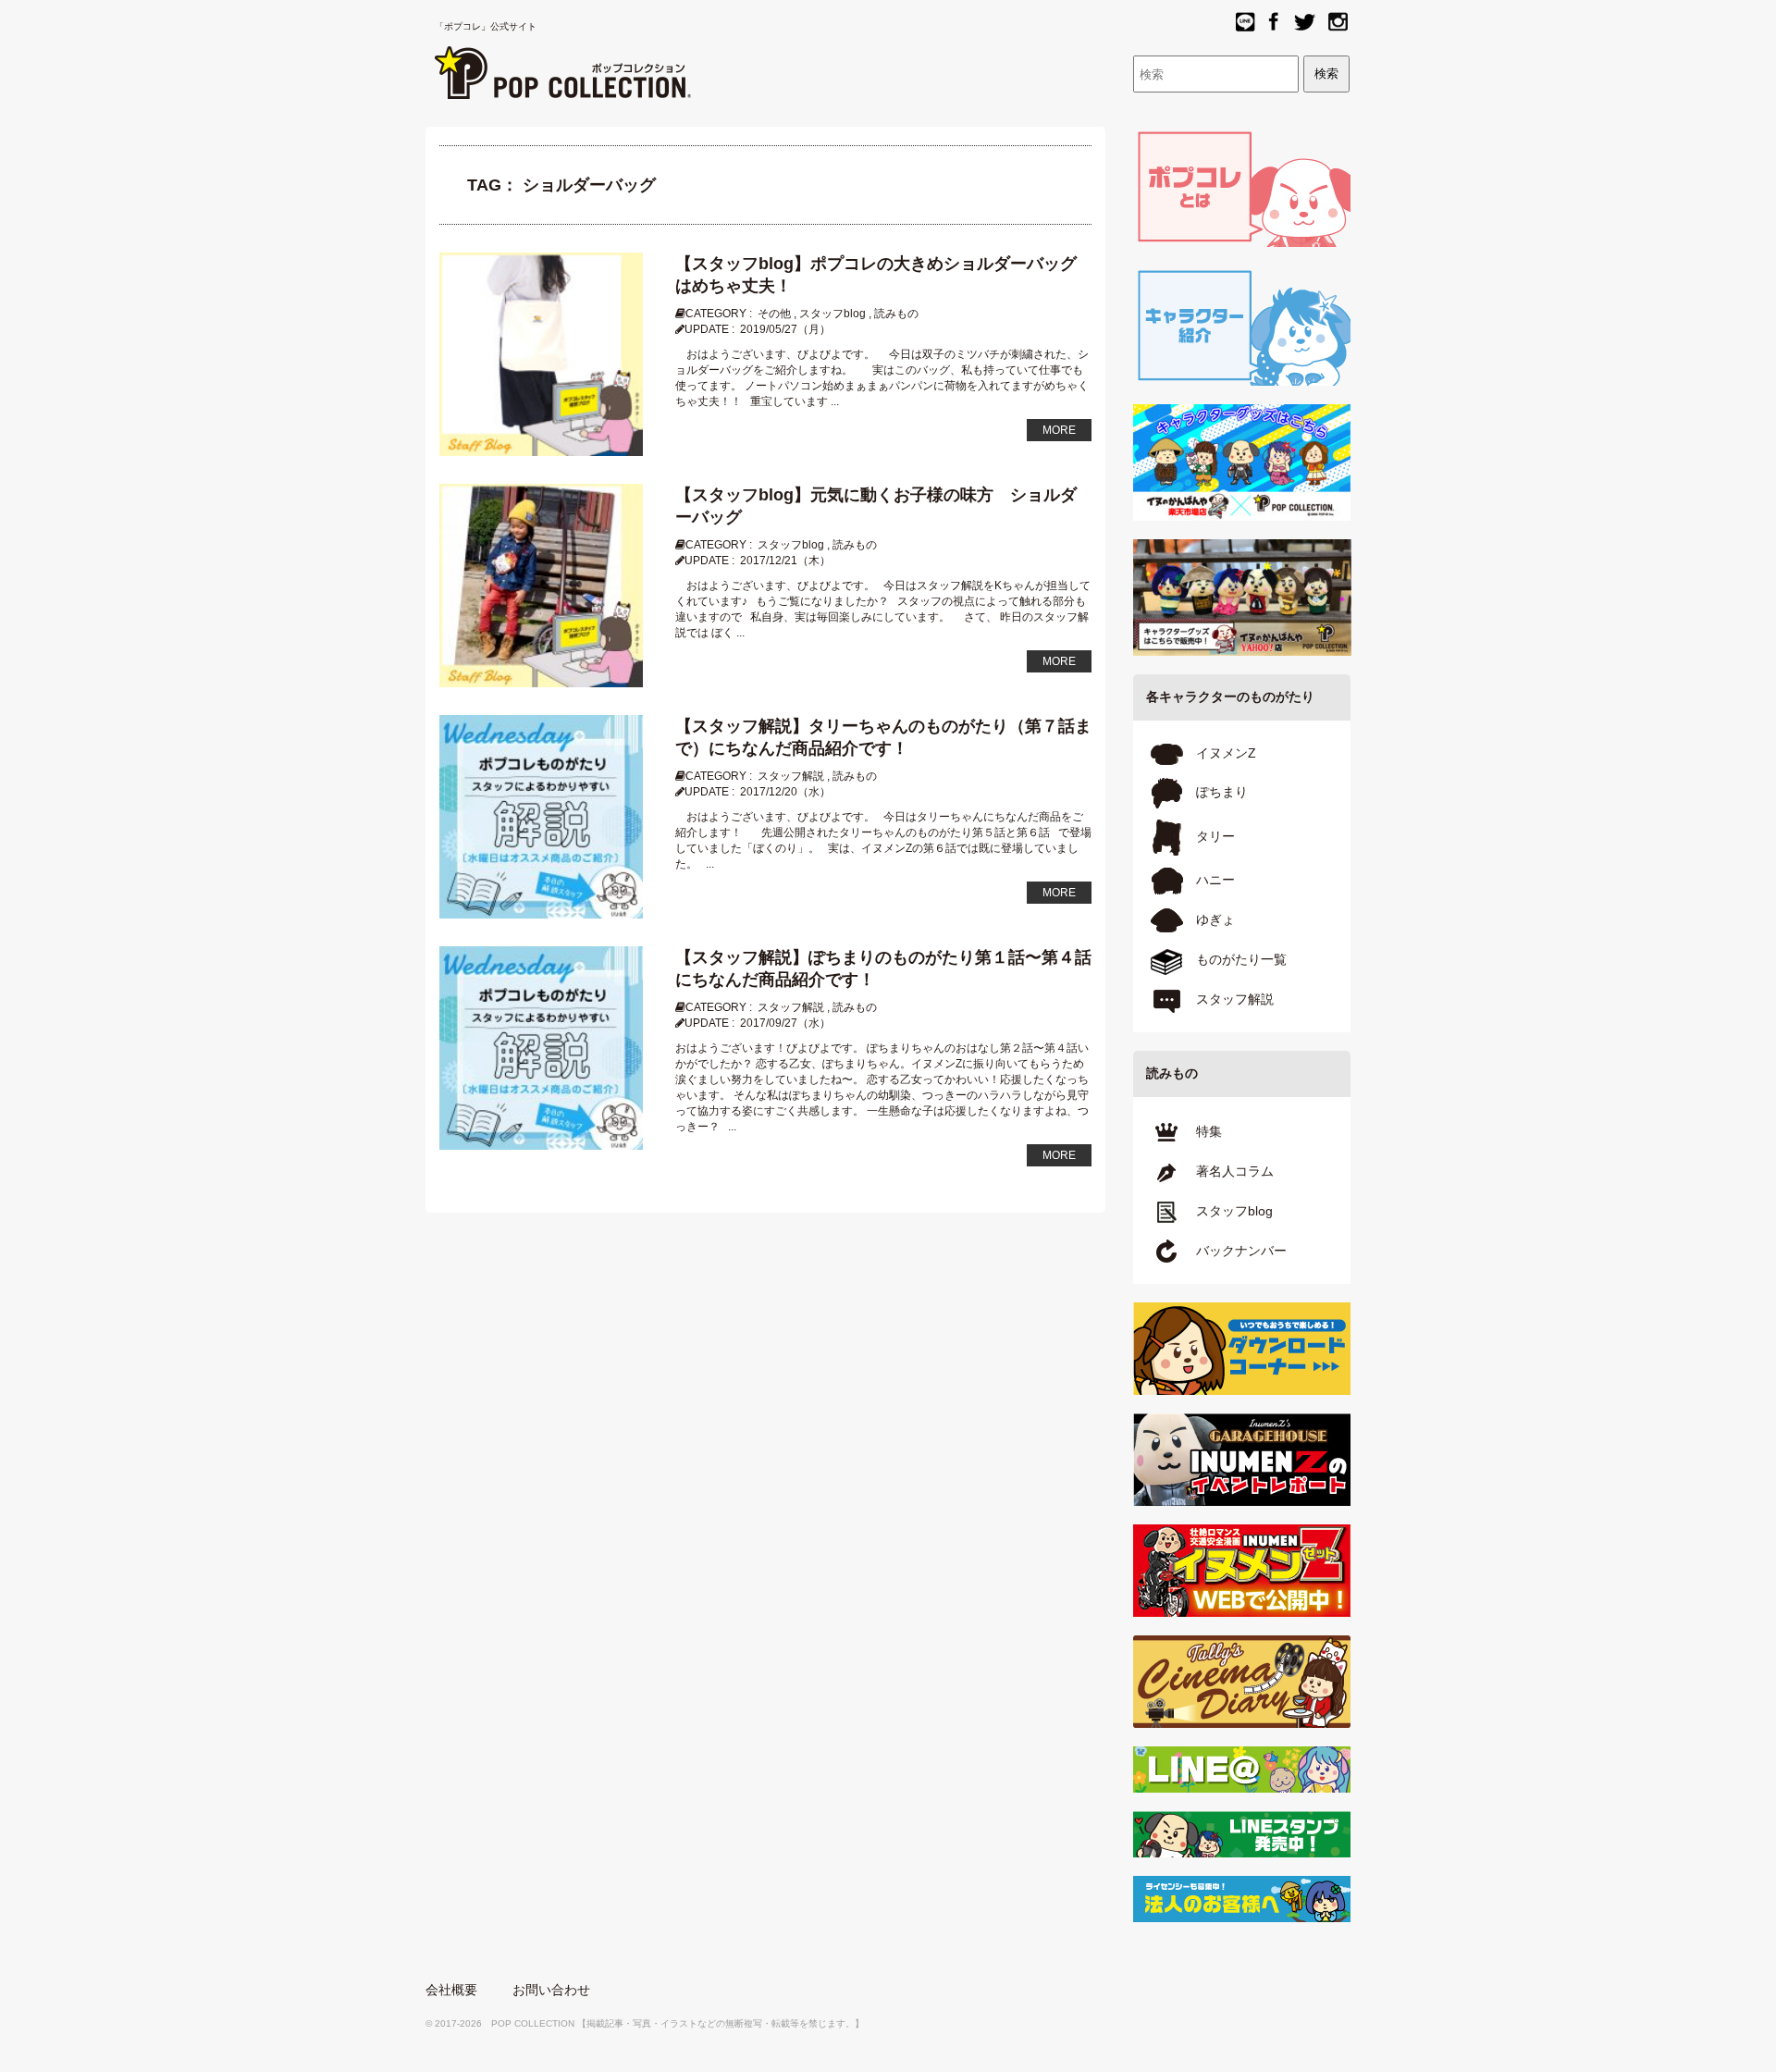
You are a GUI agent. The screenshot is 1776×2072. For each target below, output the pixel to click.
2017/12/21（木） (785, 561)
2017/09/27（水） (785, 1023)
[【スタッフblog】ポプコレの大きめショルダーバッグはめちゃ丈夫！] (541, 353)
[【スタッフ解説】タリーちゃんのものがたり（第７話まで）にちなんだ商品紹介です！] (541, 816)
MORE (1059, 430)
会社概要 (451, 1990)
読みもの (896, 314)
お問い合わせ (551, 1990)
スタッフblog (832, 314)
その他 (774, 314)
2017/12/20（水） (785, 792)
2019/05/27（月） (785, 329)
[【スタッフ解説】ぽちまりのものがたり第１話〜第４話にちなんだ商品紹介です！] (541, 1047)
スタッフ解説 (791, 776)
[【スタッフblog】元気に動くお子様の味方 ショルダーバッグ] (541, 585)
